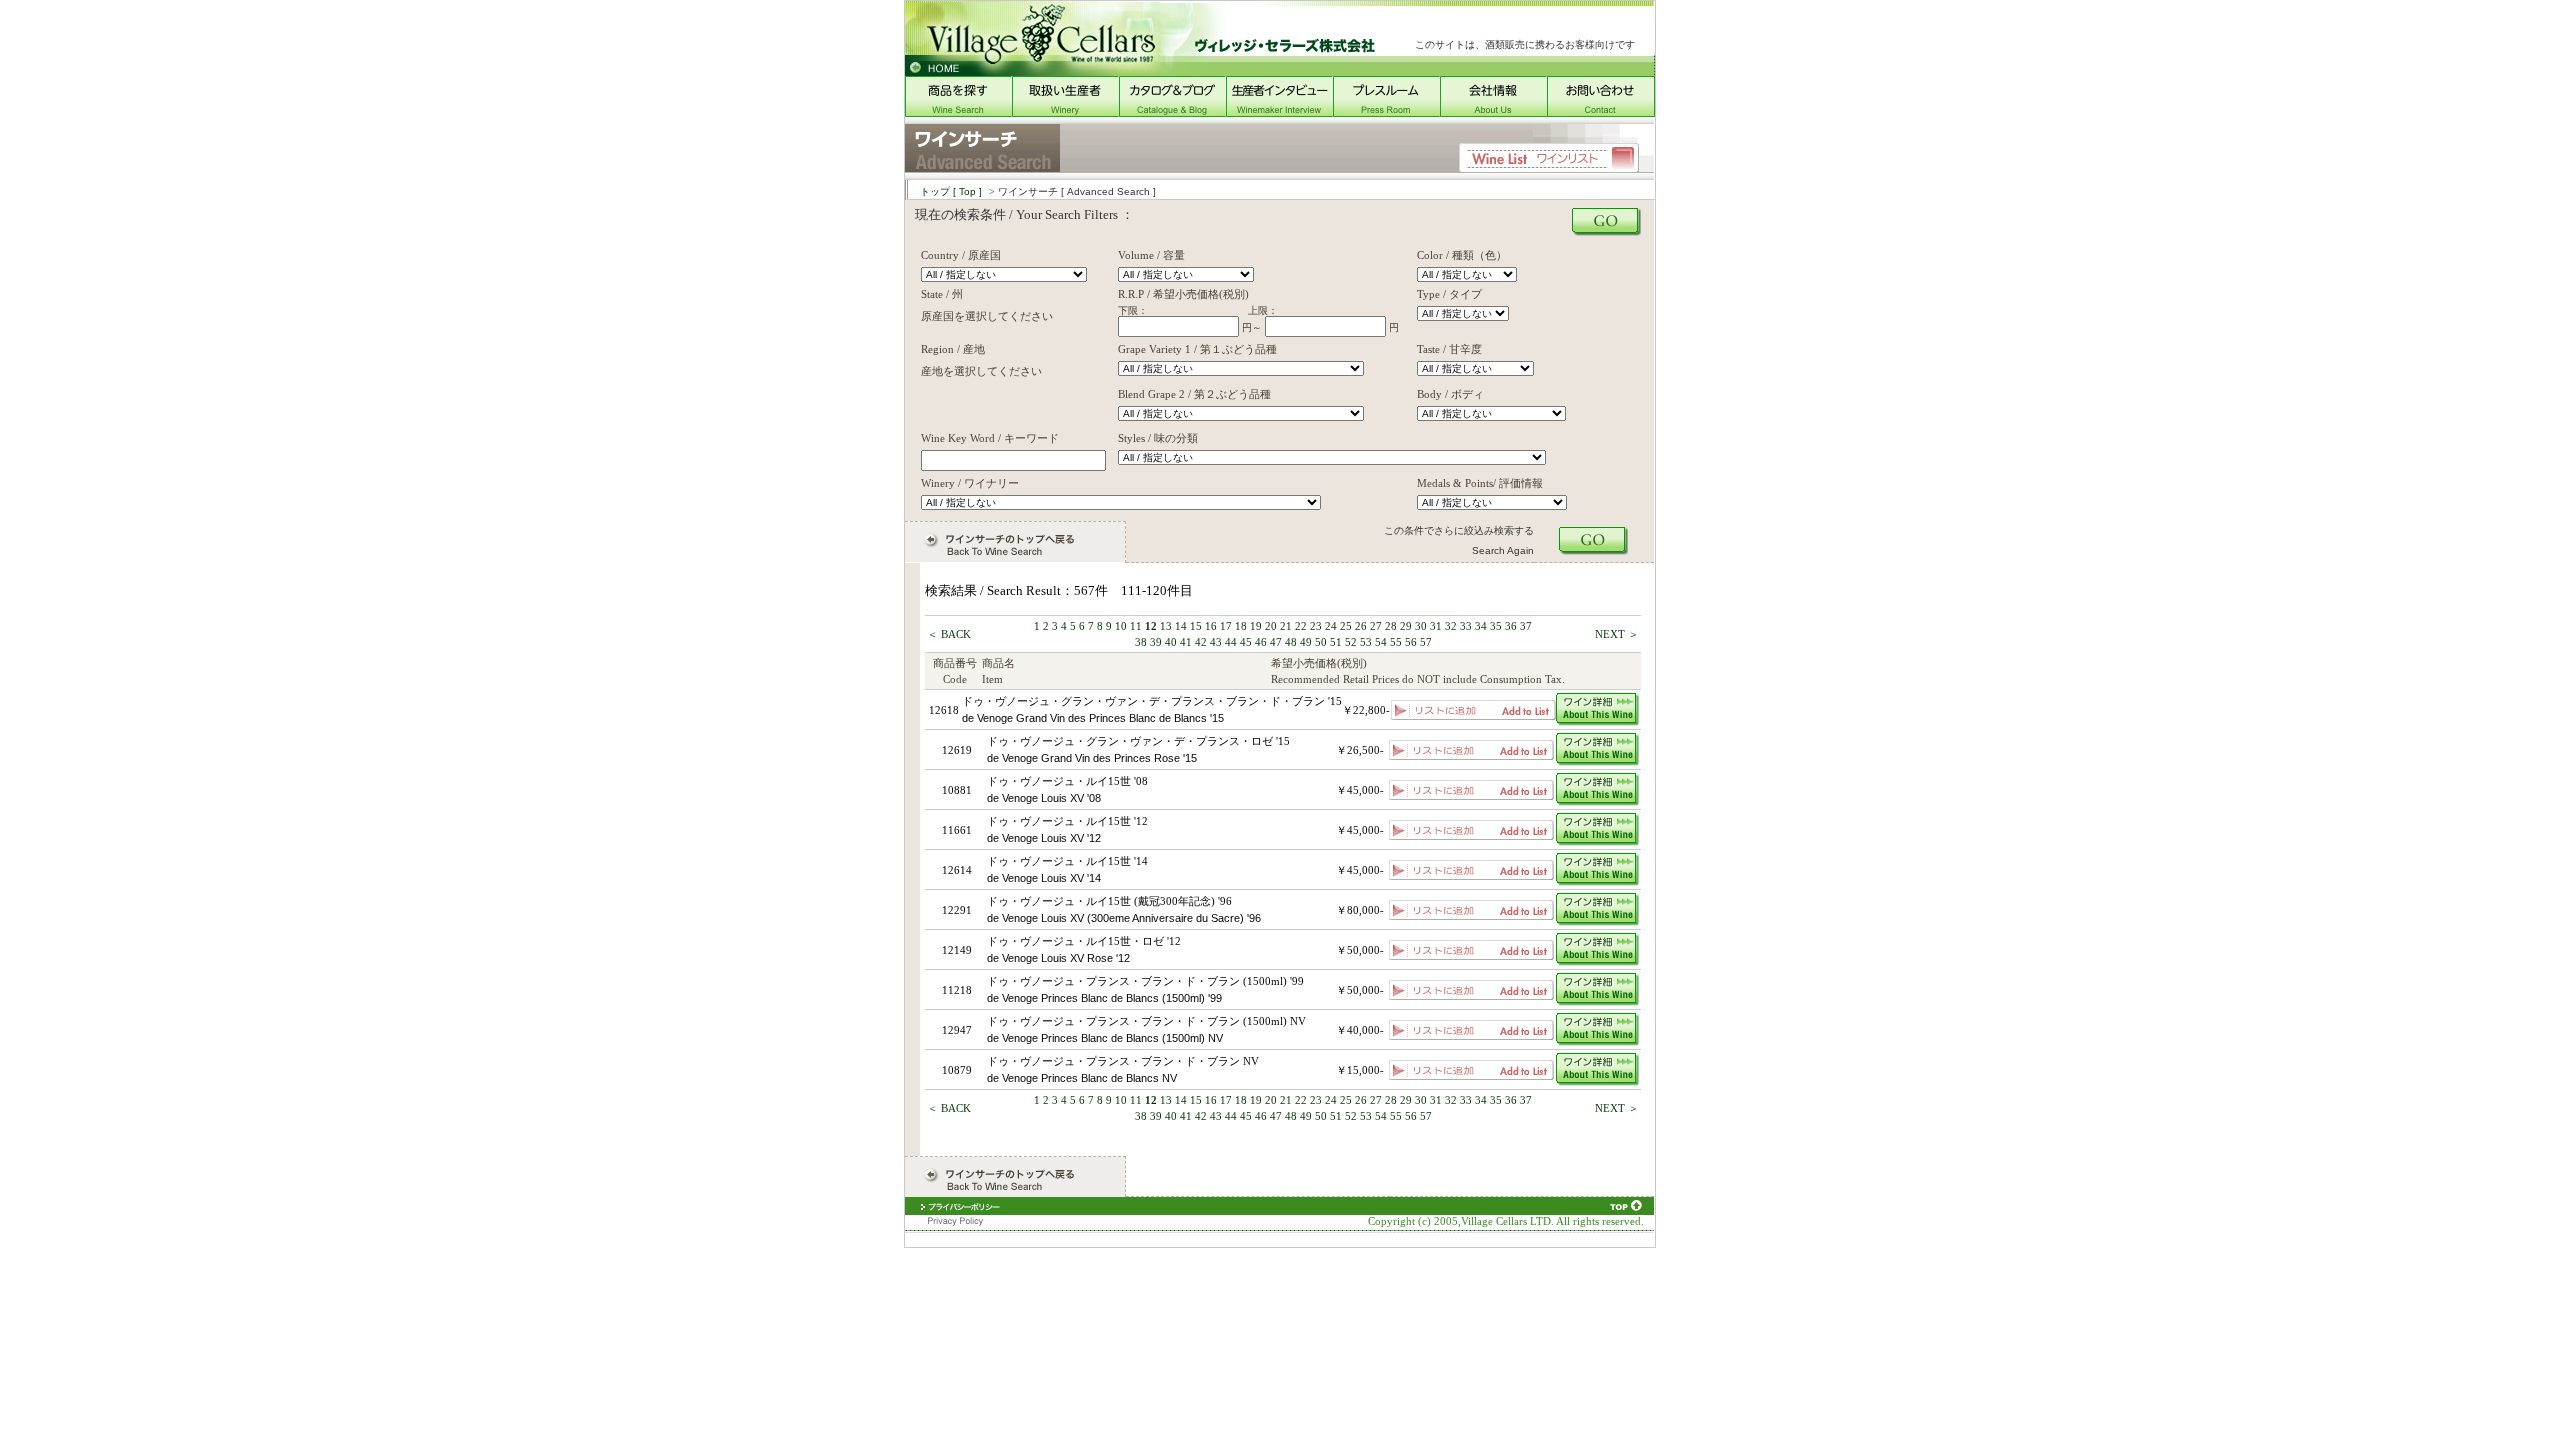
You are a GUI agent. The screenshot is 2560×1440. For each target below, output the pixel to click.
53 (1366, 642)
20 (1271, 626)
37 (1526, 626)
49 (1306, 642)
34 (1481, 626)
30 (1421, 626)
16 (1211, 626)
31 (1436, 626)
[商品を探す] (958, 112)
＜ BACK (949, 634)
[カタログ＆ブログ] (1172, 112)
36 (1511, 626)
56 (1411, 642)
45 (1246, 642)
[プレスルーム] (1386, 112)
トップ (951, 191)
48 (1291, 642)
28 (1391, 626)
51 (1336, 642)
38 (1141, 642)
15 (1196, 626)
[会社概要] (1493, 112)
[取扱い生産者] (1065, 112)
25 (1346, 626)
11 (1136, 626)
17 (1226, 626)
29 (1406, 626)
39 (1156, 642)
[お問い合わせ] (1601, 112)
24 (1331, 626)
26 (1361, 626)
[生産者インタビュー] (1279, 112)
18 (1241, 626)
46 (1261, 642)
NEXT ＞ (1617, 634)
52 (1351, 642)
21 (1286, 626)
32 (1451, 626)
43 (1216, 642)
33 (1466, 626)
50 (1321, 642)
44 (1231, 642)
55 (1396, 642)
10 (1121, 626)
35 (1496, 626)
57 (1426, 642)
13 (1166, 626)
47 (1276, 642)
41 (1186, 642)
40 (1171, 642)
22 (1301, 626)
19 (1256, 626)
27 (1376, 626)
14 (1181, 626)
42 (1201, 642)
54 (1381, 642)
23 (1316, 626)
